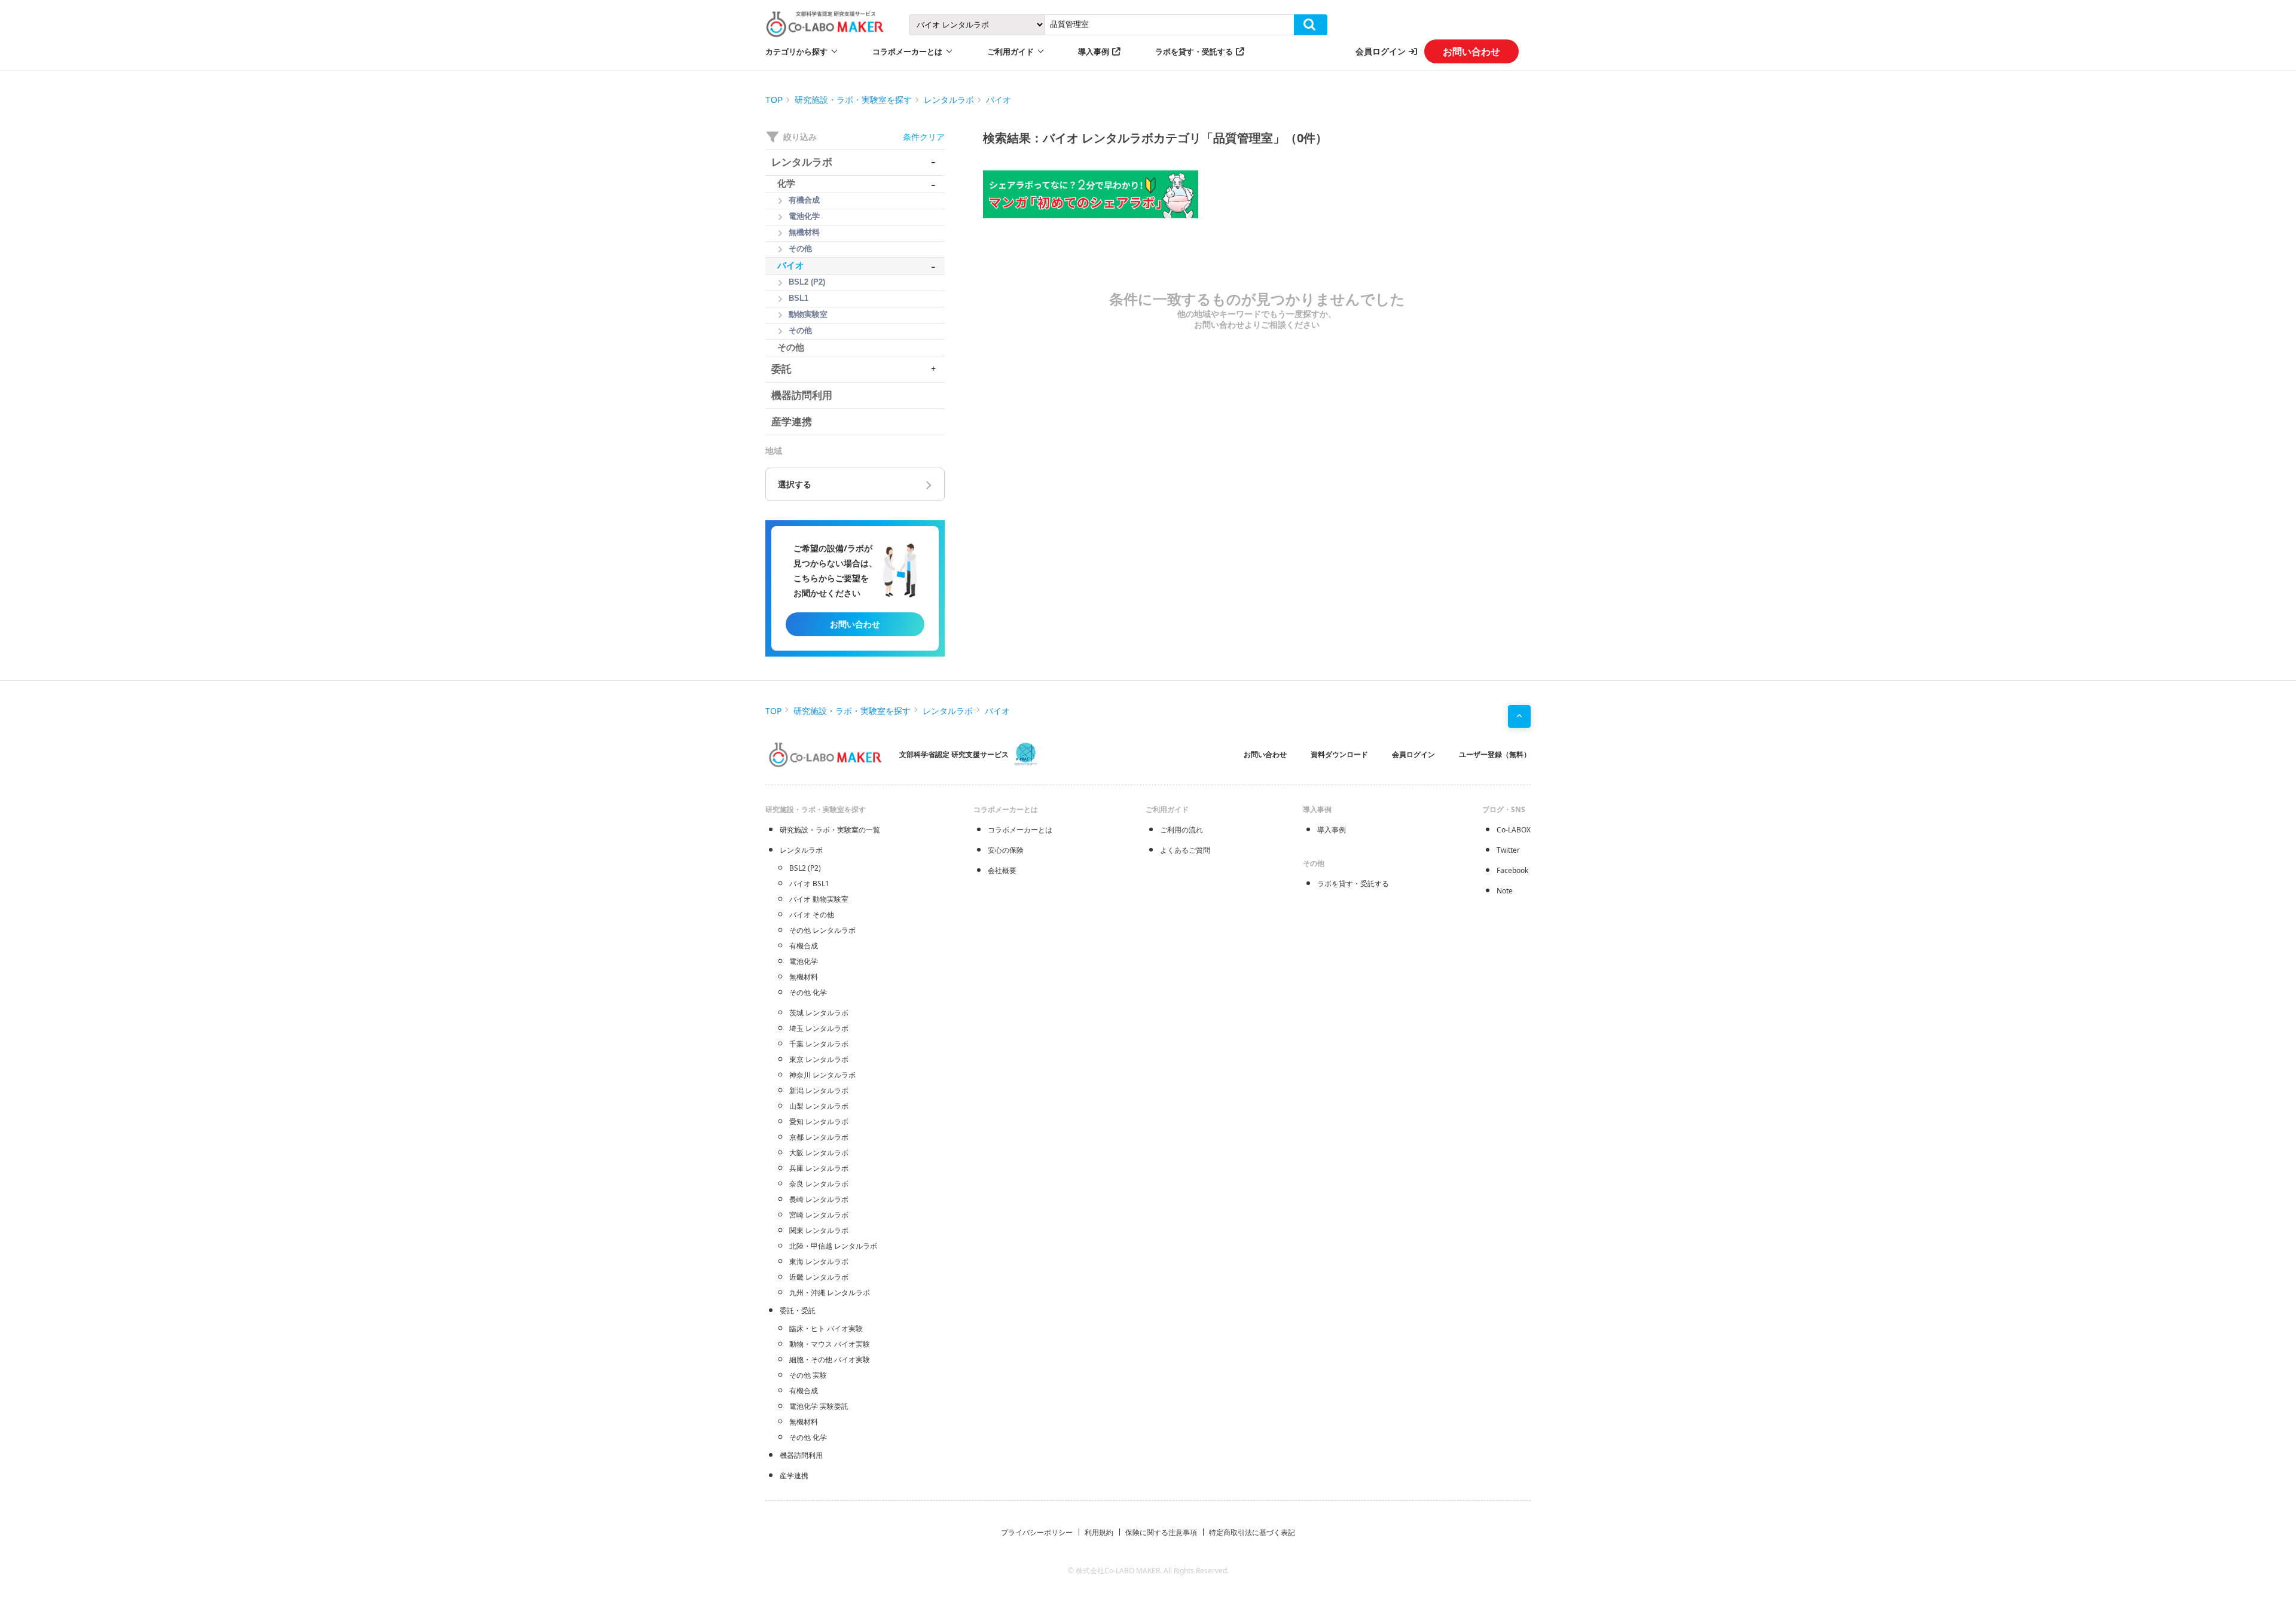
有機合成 (804, 946)
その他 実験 (808, 1375)
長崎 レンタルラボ (819, 1199)
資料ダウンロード (1339, 754)
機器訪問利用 (801, 1455)
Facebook (1512, 870)
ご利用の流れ (1181, 830)
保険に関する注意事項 (1161, 1532)
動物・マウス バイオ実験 (830, 1344)
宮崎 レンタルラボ (819, 1215)
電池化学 (804, 961)
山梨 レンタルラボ (819, 1106)
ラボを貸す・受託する (1194, 51)
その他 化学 (808, 992)
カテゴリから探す (796, 51)
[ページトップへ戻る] (1519, 716)
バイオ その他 (812, 915)
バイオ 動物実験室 (819, 899)
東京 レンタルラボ (819, 1059)
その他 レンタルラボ (822, 930)
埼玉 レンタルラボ (819, 1028)
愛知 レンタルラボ (819, 1122)
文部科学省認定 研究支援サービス (954, 754)
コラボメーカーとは (1020, 830)
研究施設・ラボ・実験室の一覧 (830, 830)
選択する (795, 484)
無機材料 (804, 977)
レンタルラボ (949, 100)
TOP (774, 100)
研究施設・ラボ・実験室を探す (853, 100)
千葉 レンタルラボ (819, 1044)
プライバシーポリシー (1037, 1532)
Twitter (1508, 850)
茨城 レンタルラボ (819, 1013)
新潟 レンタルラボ (819, 1090)
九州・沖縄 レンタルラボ (830, 1293)
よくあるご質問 (1185, 850)
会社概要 (1002, 870)
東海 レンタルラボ (819, 1261)
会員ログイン (1381, 51)
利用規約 (1099, 1532)
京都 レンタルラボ (819, 1137)
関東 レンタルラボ (819, 1230)
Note (1505, 891)
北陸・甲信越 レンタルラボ (833, 1246)
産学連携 (794, 1476)
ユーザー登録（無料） (1495, 754)
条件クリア (924, 137)
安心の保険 (1006, 850)
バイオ (999, 100)
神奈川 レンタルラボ (822, 1075)
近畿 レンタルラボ (819, 1277)
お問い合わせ (1471, 51)
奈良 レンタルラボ (819, 1184)
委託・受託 (798, 1310)
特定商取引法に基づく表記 (1252, 1532)
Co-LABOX (1514, 830)
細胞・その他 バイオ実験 (830, 1360)
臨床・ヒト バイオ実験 (826, 1328)
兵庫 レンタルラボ (819, 1168)
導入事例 (1094, 51)
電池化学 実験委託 (819, 1406)
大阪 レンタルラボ (819, 1153)
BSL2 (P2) (805, 868)
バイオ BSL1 (809, 884)
